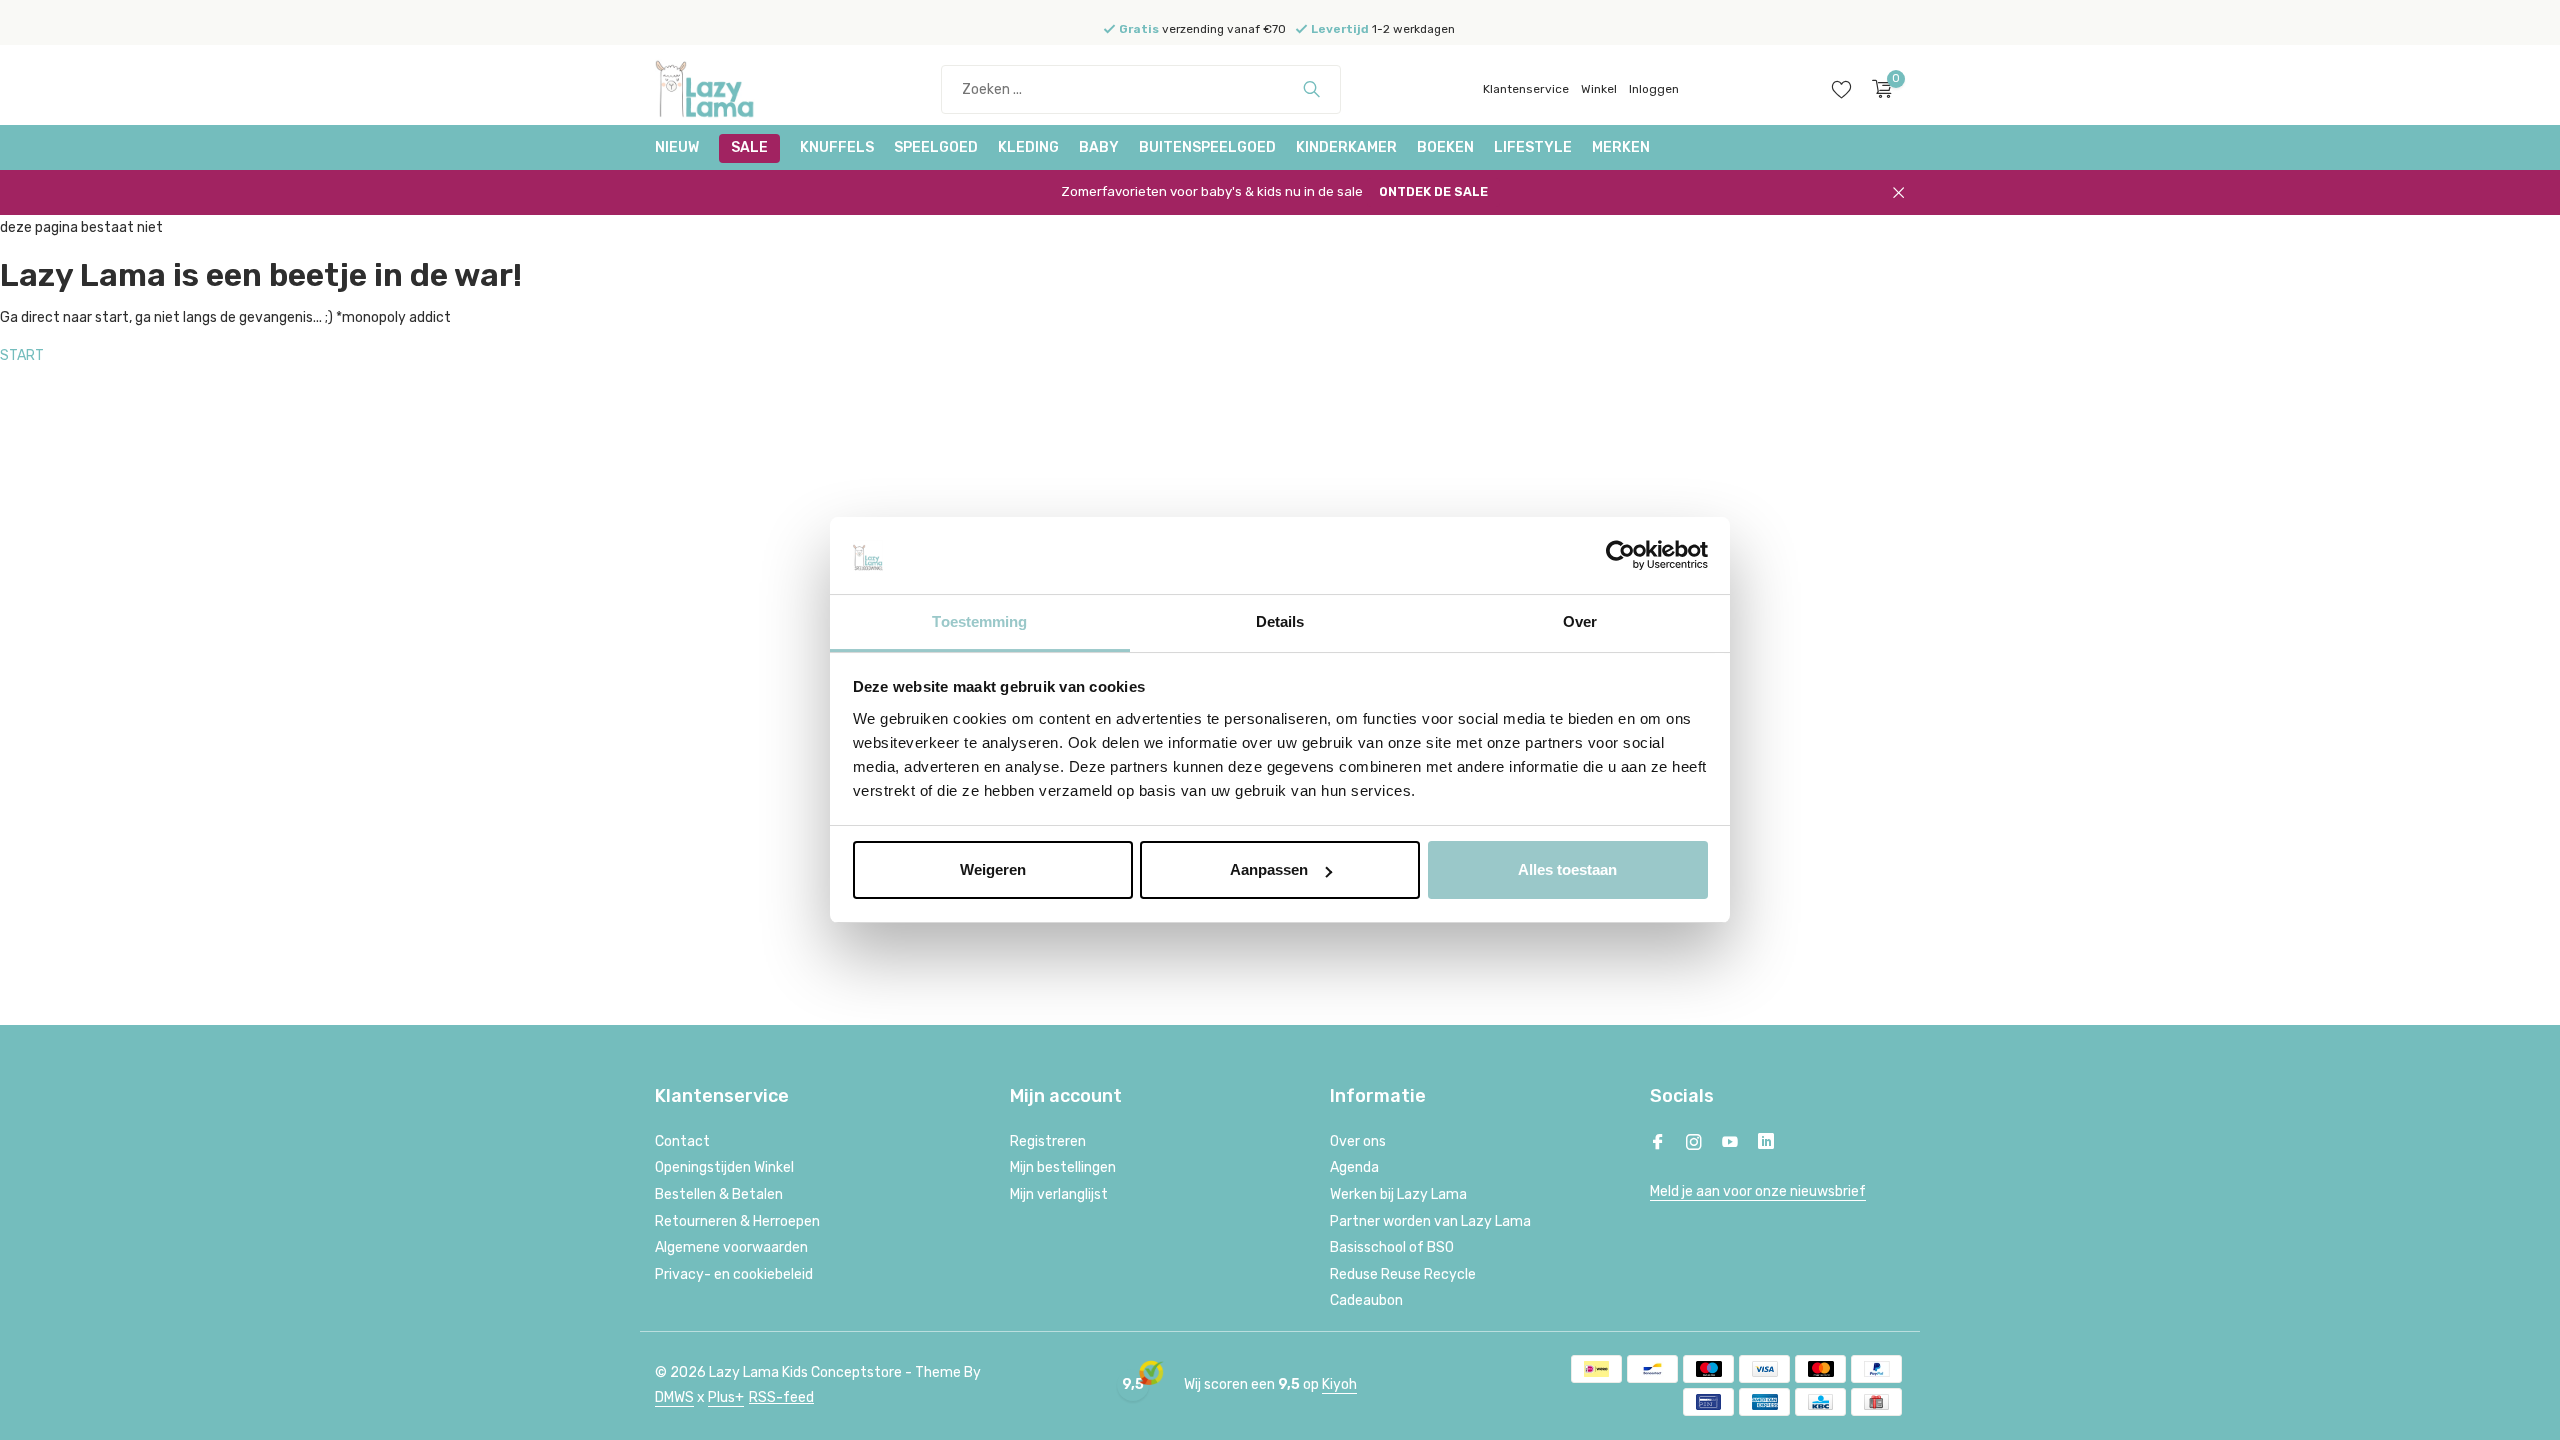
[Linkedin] (1766, 1144)
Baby (1099, 147)
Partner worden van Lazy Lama (1430, 1221)
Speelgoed (936, 147)
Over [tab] (1580, 621)
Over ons (1358, 1141)
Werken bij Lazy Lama (1398, 1194)
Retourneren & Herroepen (737, 1221)
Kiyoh (1339, 1384)
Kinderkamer (1346, 147)
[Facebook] (1658, 1144)
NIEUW (677, 147)
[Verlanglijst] (1841, 89)
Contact (682, 1141)
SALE (749, 147)
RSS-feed (781, 1397)
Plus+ (726, 1397)
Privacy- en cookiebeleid (734, 1274)
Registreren (1048, 1141)
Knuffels (837, 147)
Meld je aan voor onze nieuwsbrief (1758, 1191)
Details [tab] (1280, 621)
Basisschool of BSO (1392, 1247)
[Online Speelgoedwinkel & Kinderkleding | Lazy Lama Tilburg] (730, 89)
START (22, 355)
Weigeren (993, 869)
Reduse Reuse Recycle (1403, 1274)
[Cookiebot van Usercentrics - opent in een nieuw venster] (1620, 556)
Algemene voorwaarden (731, 1247)
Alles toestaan (1567, 869)
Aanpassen (1269, 869)
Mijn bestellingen (1063, 1167)
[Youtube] (1730, 1144)
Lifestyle (1533, 147)
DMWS (674, 1397)
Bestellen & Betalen (719, 1194)
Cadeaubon (1366, 1300)
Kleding (1028, 147)
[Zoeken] (1311, 89)
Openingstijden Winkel (724, 1167)
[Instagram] (1694, 1144)
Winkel (1599, 89)
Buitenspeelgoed (1207, 147)
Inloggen (1654, 89)
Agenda (1354, 1167)
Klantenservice (1526, 89)
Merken (1621, 147)
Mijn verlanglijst (1059, 1194)
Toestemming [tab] (979, 621)
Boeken (1445, 147)
